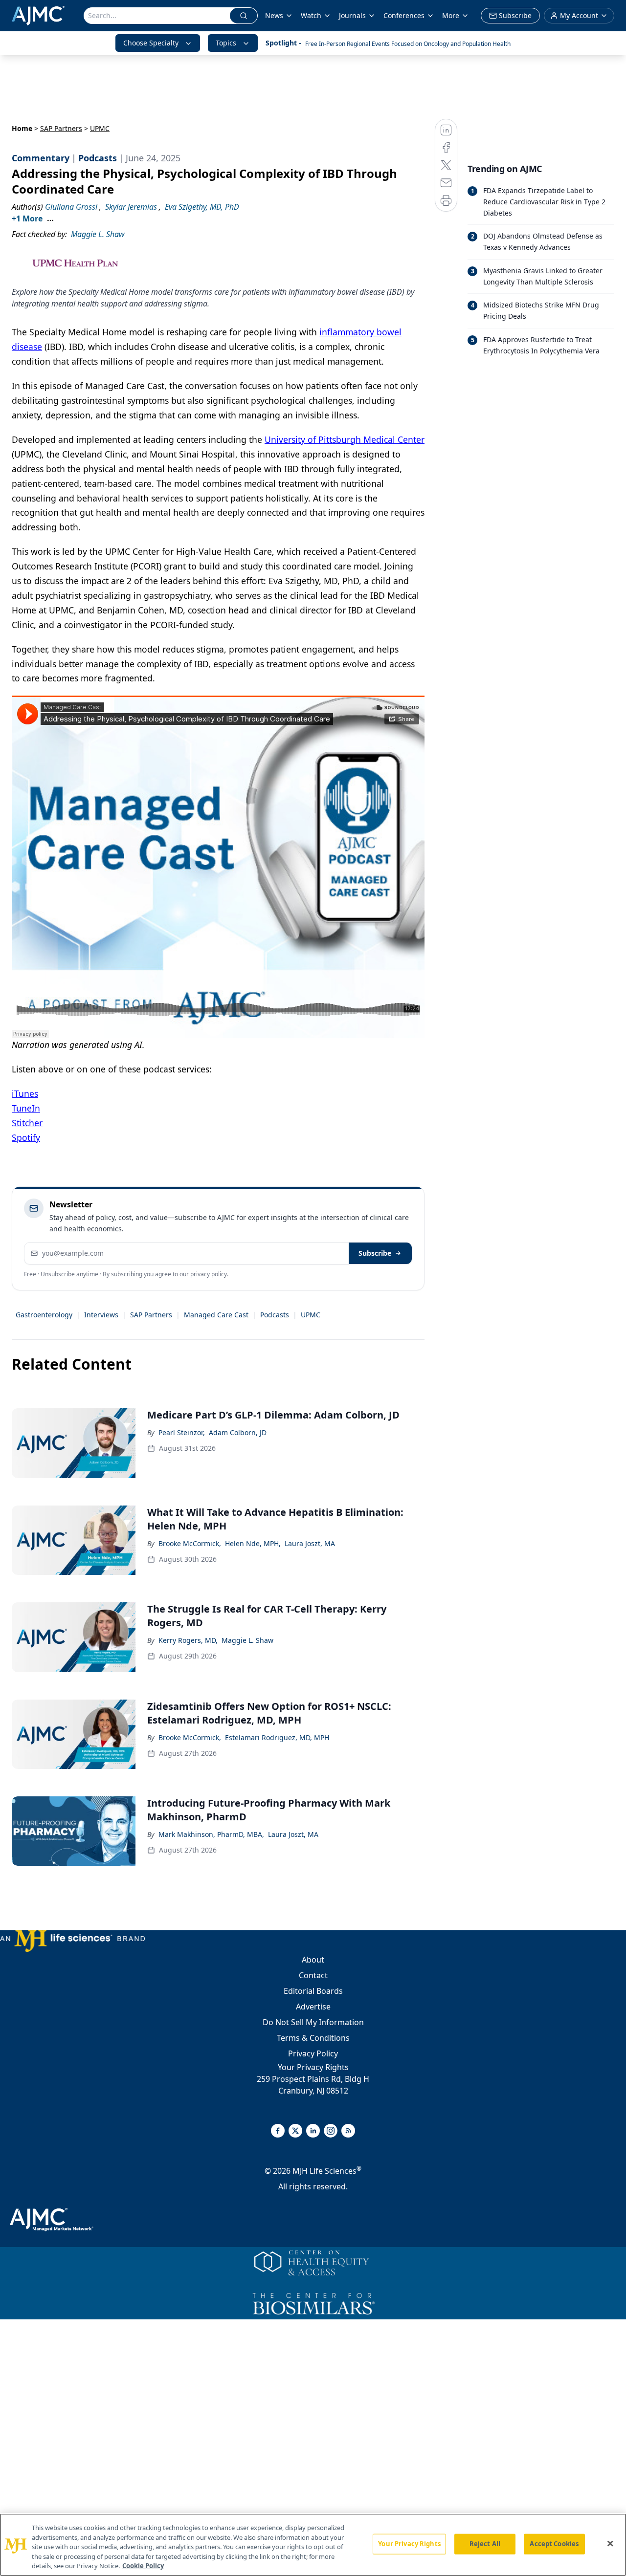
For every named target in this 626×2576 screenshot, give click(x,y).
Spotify (26, 1137)
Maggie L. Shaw (247, 1640)
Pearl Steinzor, (182, 1432)
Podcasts (275, 1315)
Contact (313, 1975)
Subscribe (375, 1253)
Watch (311, 15)
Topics (226, 43)
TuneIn (26, 1108)
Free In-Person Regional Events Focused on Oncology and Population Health (408, 44)
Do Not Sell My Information (313, 2022)
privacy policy (209, 1274)
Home (22, 128)
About (313, 1960)
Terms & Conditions (313, 2038)
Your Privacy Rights (313, 2067)
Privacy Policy (313, 2053)
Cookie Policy (143, 2566)
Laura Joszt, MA (310, 1543)
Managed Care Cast (216, 1315)
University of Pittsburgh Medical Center (345, 439)
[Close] (610, 2544)
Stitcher (27, 1123)
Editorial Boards (313, 1991)
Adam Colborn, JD (238, 1432)
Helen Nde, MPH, (253, 1543)
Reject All (485, 2544)
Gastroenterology (44, 1315)
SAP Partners (61, 128)
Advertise (313, 2007)
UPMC (311, 1315)
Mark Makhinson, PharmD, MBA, (211, 1834)
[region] (313, 2545)
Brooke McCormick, (190, 1543)
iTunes (25, 1093)
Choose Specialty (151, 43)
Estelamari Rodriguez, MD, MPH (277, 1737)
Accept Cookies (554, 2544)
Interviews (101, 1315)
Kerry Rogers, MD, (188, 1640)
